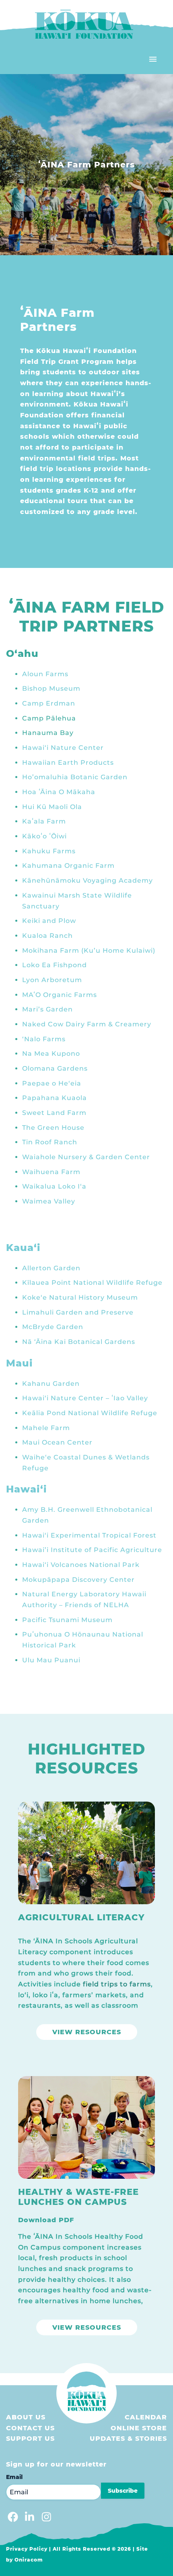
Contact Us (30, 2428)
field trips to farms (117, 1984)
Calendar (146, 2417)
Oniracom (29, 2560)
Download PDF (46, 2220)
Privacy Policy (27, 2549)
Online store (139, 2428)
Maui (20, 1363)
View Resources (87, 2032)
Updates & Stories (128, 2439)
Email (14, 2477)
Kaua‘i (23, 1248)
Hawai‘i (27, 1489)
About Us (26, 2417)
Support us (30, 2439)
